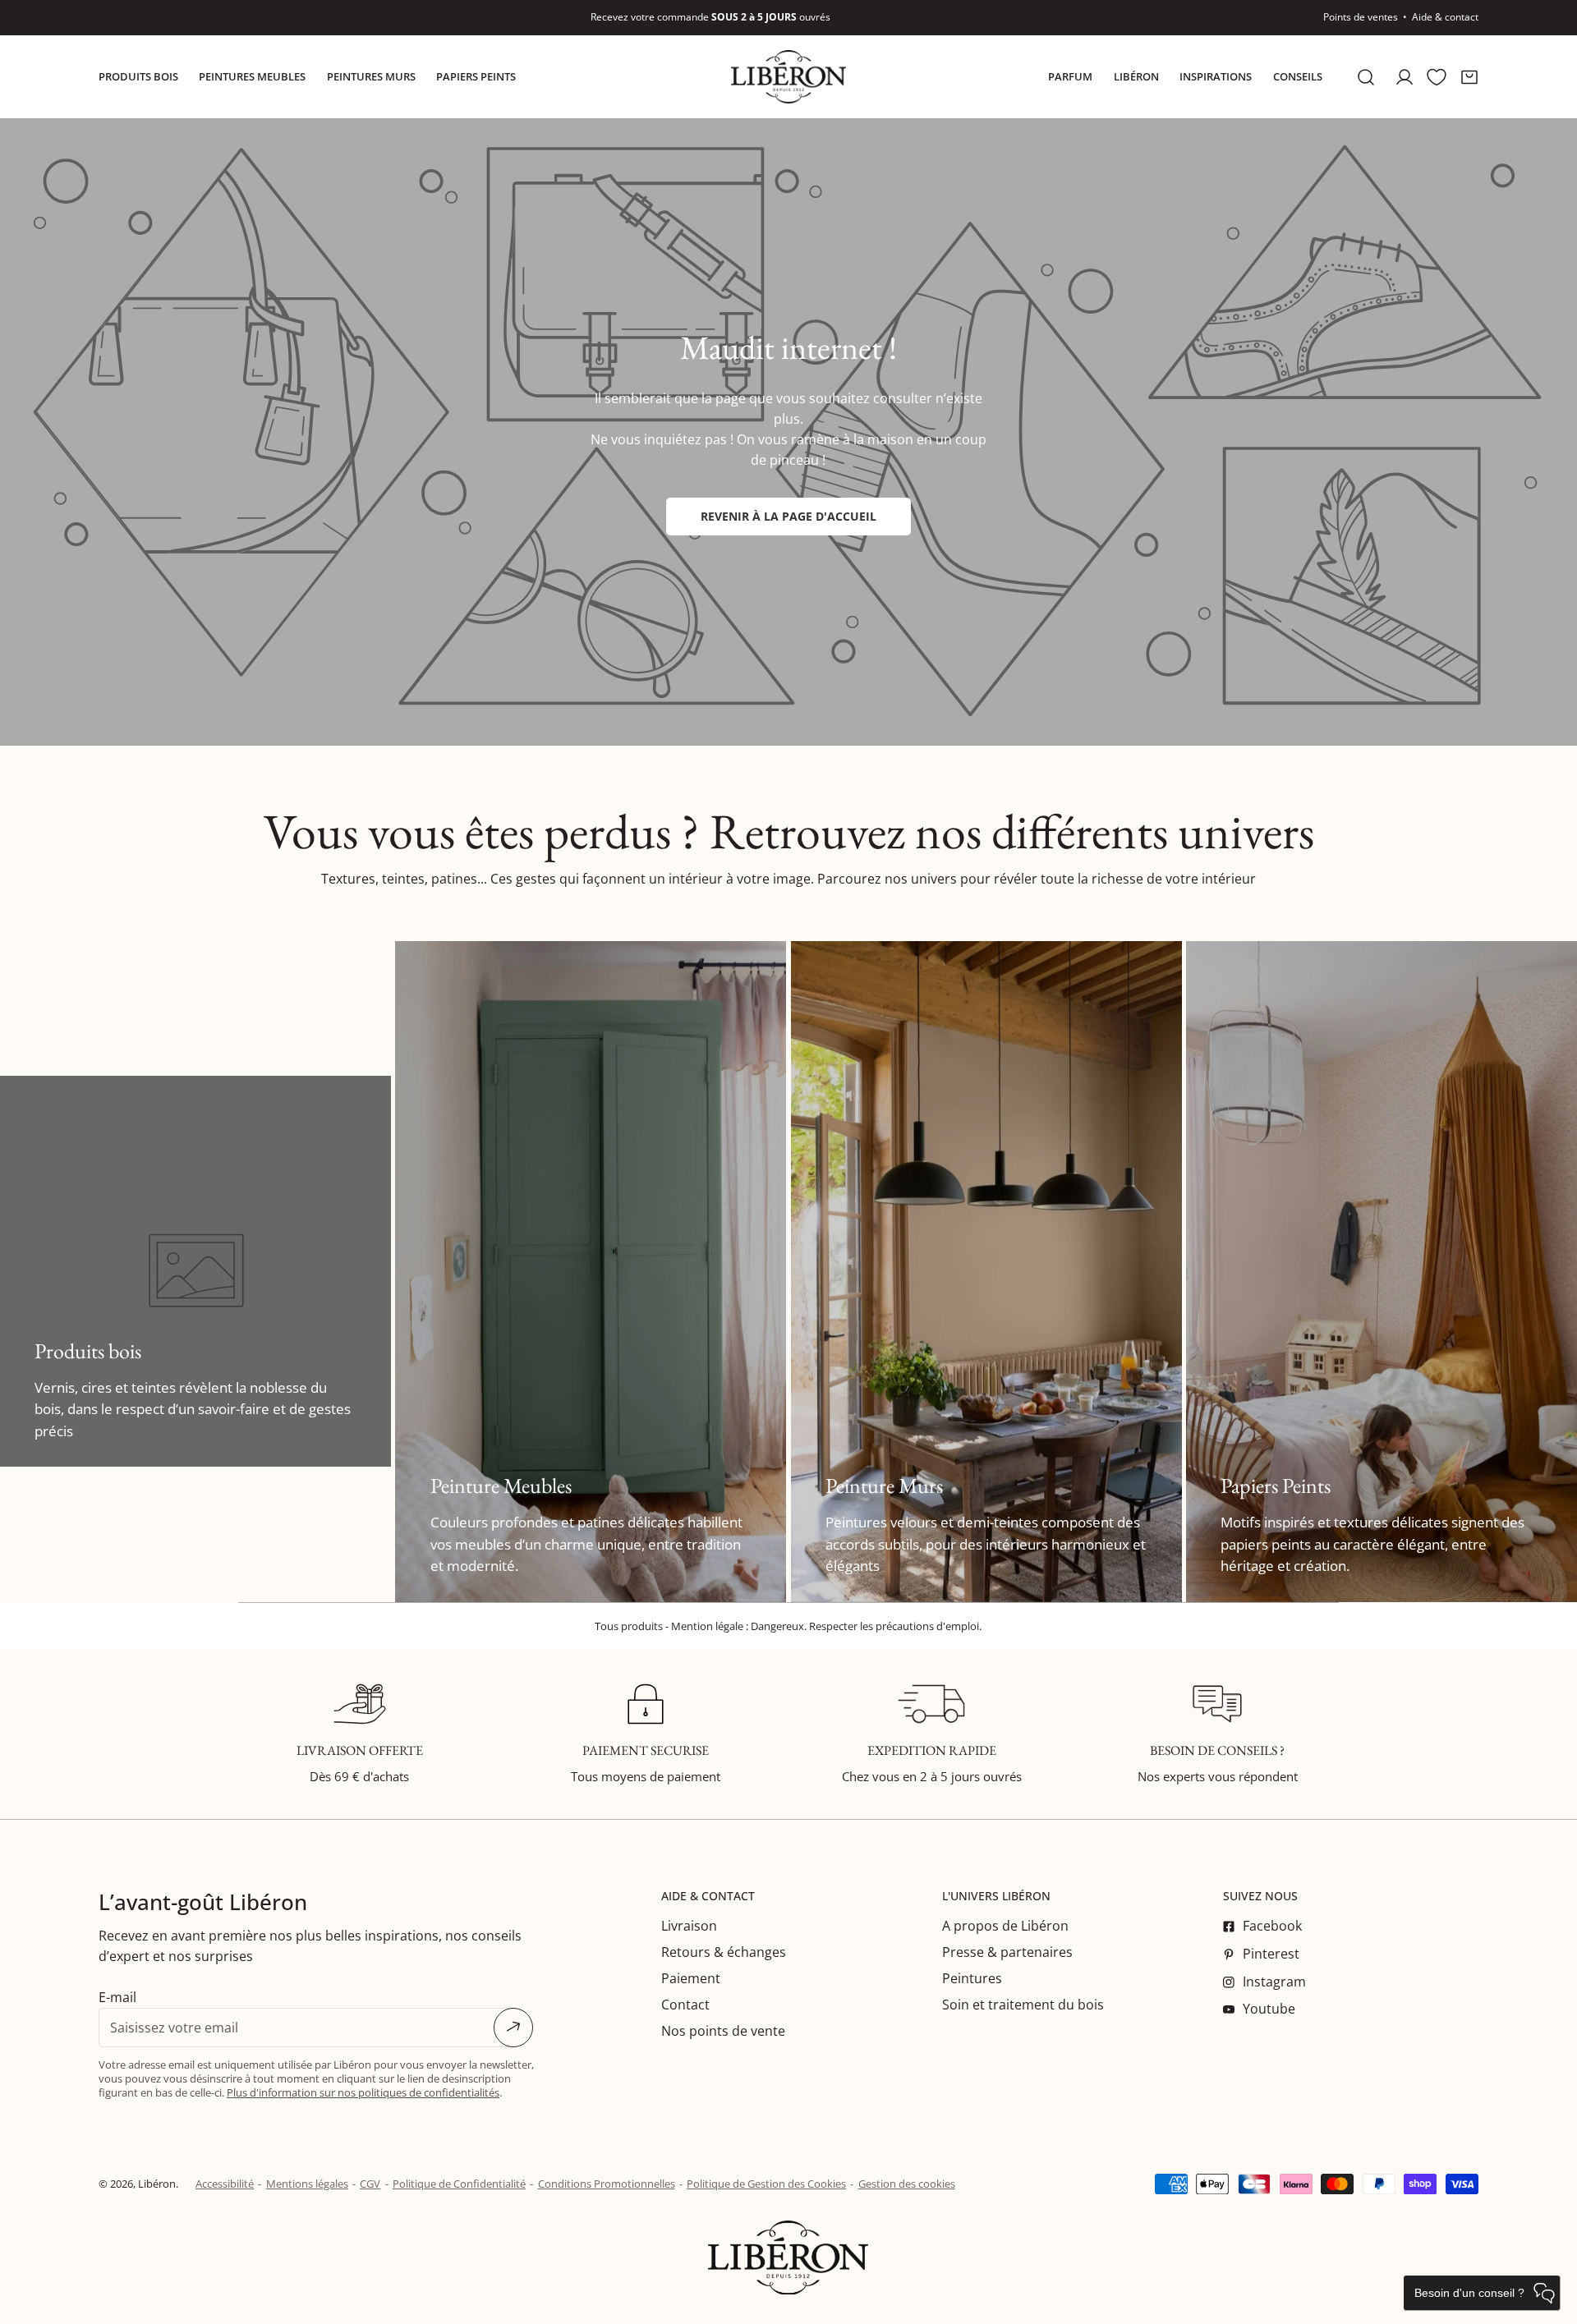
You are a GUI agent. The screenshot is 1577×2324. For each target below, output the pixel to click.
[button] (1469, 77)
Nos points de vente (723, 2031)
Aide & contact (1445, 17)
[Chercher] (1366, 77)
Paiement (691, 1978)
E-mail (117, 1997)
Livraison (689, 1926)
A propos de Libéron (1005, 1926)
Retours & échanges (724, 1952)
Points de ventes (1361, 17)
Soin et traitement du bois (1023, 2005)
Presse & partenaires (1007, 1952)
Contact (685, 2005)
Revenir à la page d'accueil (788, 516)
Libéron (157, 2184)
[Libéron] (788, 77)
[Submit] (513, 2028)
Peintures (972, 1978)
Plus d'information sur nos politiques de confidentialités (363, 2092)
